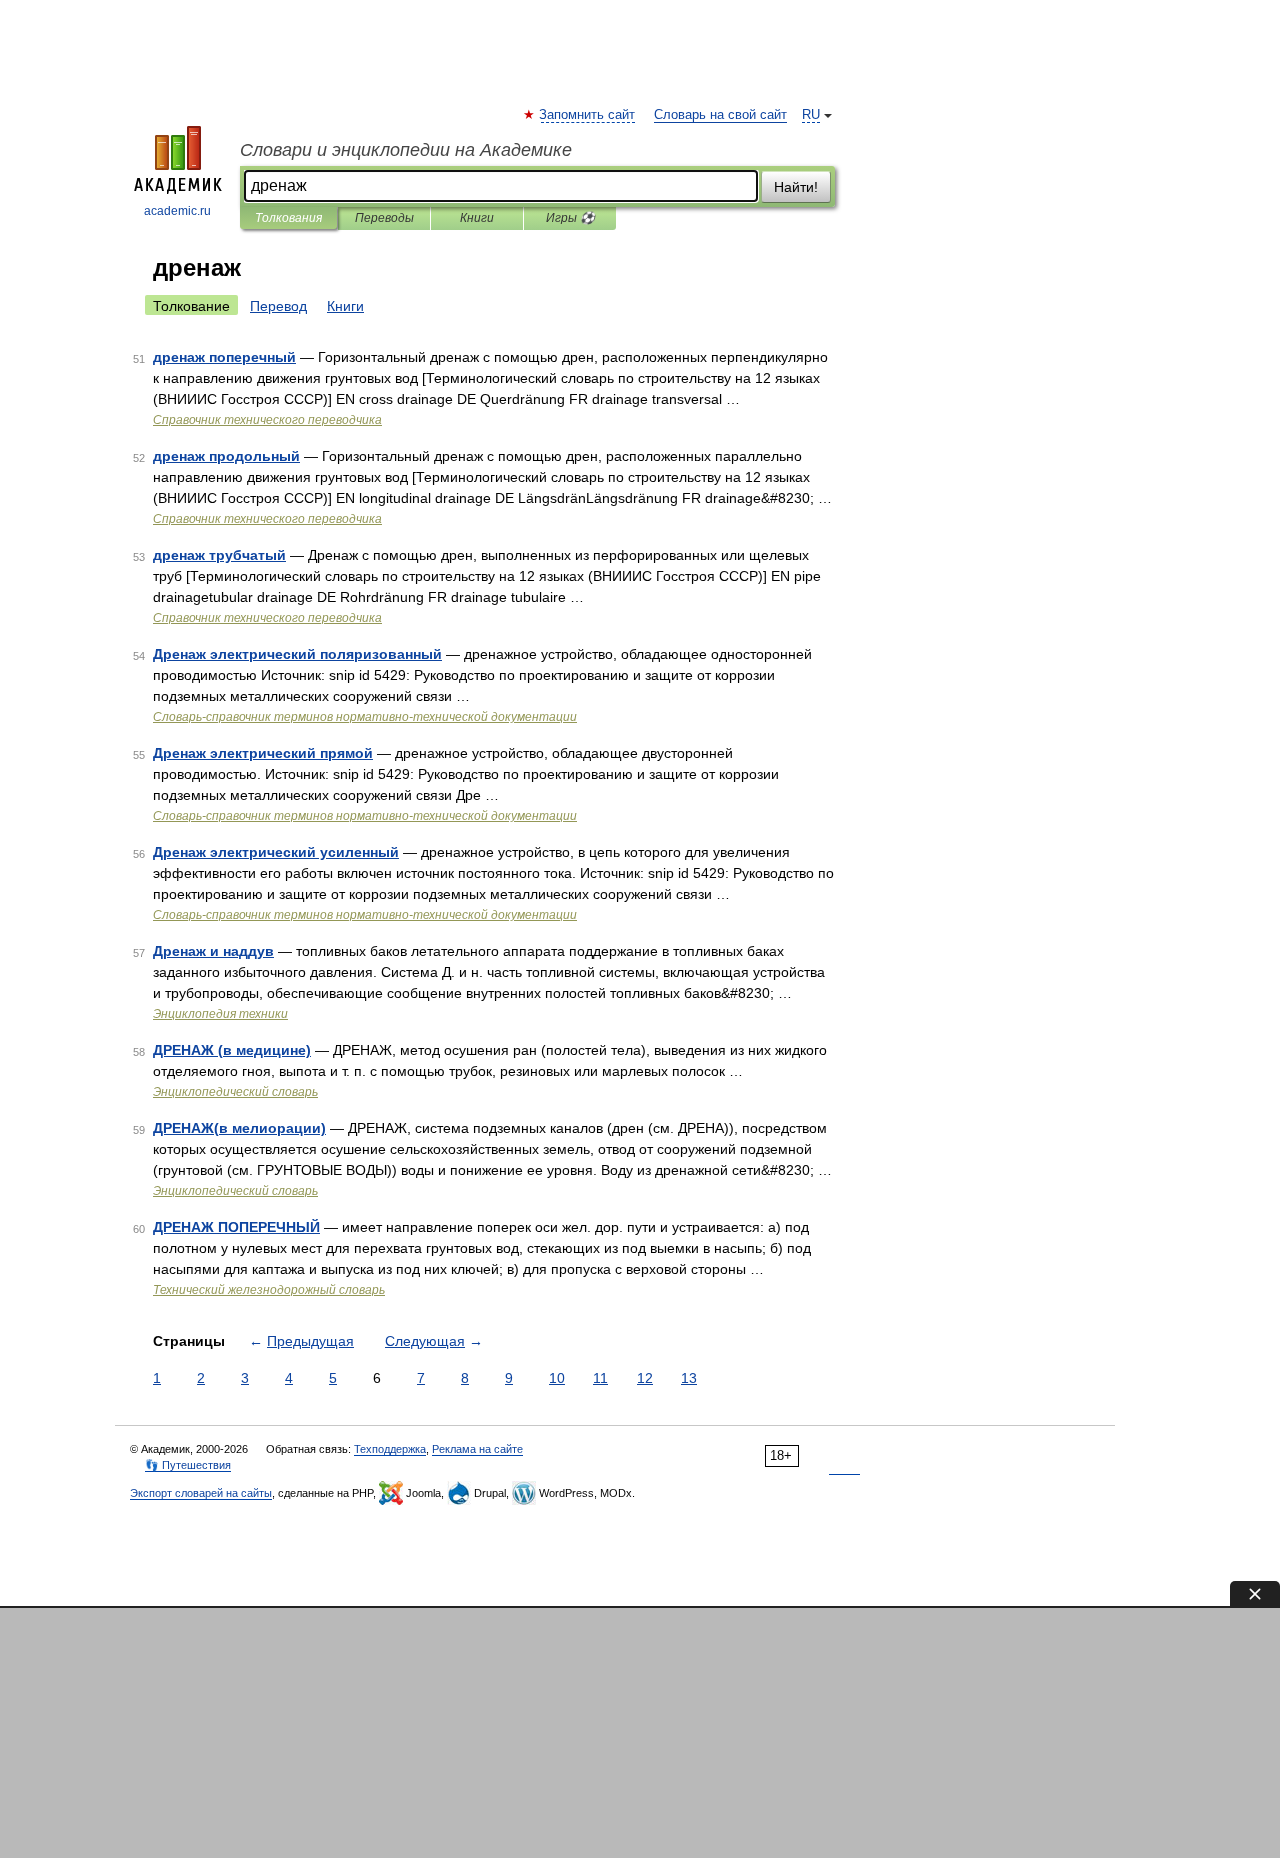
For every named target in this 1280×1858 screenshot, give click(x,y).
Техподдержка (390, 1449)
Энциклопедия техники (220, 1014)
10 (557, 1378)
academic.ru (177, 211)
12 (645, 1378)
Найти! (796, 187)
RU (811, 115)
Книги (477, 218)
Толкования (288, 218)
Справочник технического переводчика (267, 420)
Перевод (278, 306)
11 (600, 1378)
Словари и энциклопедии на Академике (406, 150)
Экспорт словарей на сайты (201, 1493)
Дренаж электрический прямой (263, 753)
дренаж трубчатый (219, 555)
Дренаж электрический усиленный (276, 852)
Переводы (384, 218)
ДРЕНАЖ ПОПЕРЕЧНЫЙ (236, 1227)
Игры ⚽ (570, 218)
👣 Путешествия (188, 1465)
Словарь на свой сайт (720, 115)
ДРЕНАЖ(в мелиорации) (239, 1128)
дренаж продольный (226, 456)
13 (689, 1378)
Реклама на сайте (477, 1449)
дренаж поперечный (224, 357)
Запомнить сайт (588, 115)
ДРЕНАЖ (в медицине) (232, 1050)
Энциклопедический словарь (235, 1092)
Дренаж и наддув (213, 951)
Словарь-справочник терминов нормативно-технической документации (365, 717)
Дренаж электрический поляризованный (297, 654)
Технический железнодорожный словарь (269, 1290)
